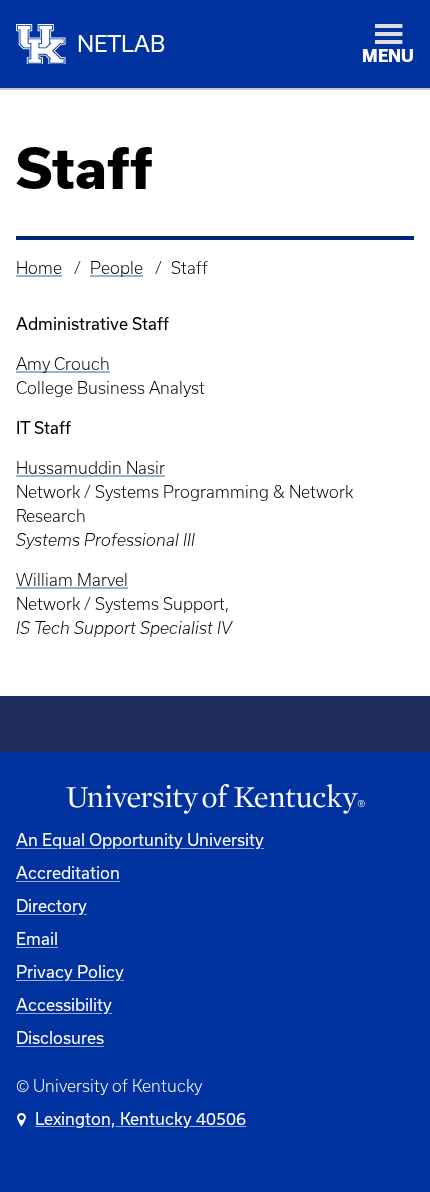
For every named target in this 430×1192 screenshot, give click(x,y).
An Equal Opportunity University (140, 839)
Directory (51, 905)
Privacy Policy (70, 971)
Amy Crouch (63, 364)
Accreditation (68, 872)
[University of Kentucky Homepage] (215, 799)
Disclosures (60, 1037)
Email (37, 938)
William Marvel (72, 580)
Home (39, 268)
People (116, 268)
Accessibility (64, 1004)
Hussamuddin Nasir (90, 468)
